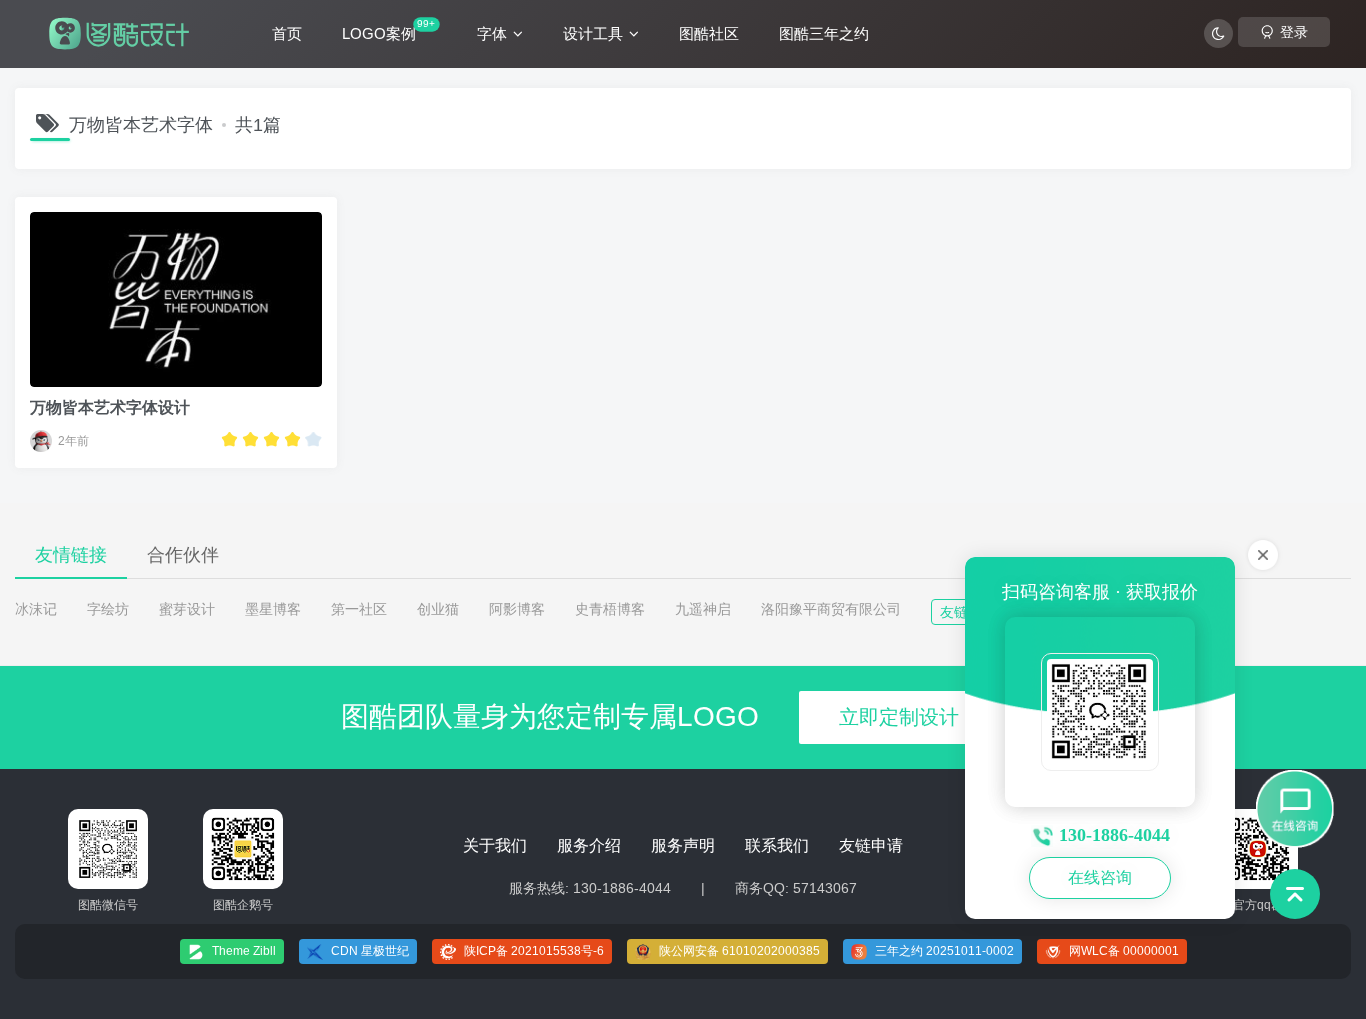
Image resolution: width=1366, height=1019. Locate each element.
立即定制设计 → (912, 717)
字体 (492, 33)
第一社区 (359, 609)
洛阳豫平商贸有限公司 (831, 609)
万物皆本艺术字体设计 (110, 407)
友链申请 (871, 845)
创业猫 (438, 609)
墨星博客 (273, 609)
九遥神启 (703, 609)
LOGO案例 (388, 30)
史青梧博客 (610, 609)
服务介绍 (589, 845)
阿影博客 (517, 609)
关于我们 (495, 845)
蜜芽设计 (187, 609)
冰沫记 (36, 609)
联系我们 (777, 845)
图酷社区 (709, 33)
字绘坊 (108, 609)
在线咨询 (1100, 877)
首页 (287, 33)
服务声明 (683, 845)
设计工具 (593, 33)
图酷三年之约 (824, 33)
